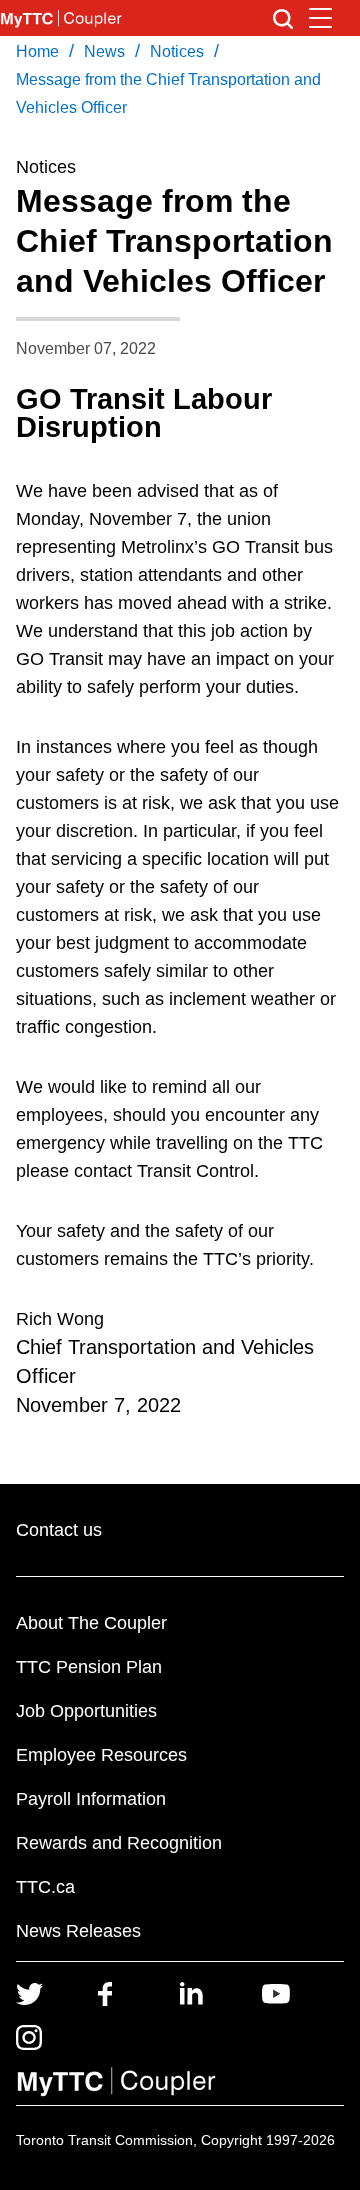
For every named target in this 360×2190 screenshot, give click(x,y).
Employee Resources (101, 1755)
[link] (29, 1992)
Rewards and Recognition (119, 1843)
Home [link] (37, 51)
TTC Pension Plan (89, 1667)
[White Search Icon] (283, 18)
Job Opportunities (86, 1711)
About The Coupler (91, 1623)
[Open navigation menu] (320, 18)
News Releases (78, 1931)
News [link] (104, 51)
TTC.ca (45, 1887)
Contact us (59, 1530)
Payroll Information (91, 1799)
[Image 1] (61, 18)
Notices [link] (177, 51)
